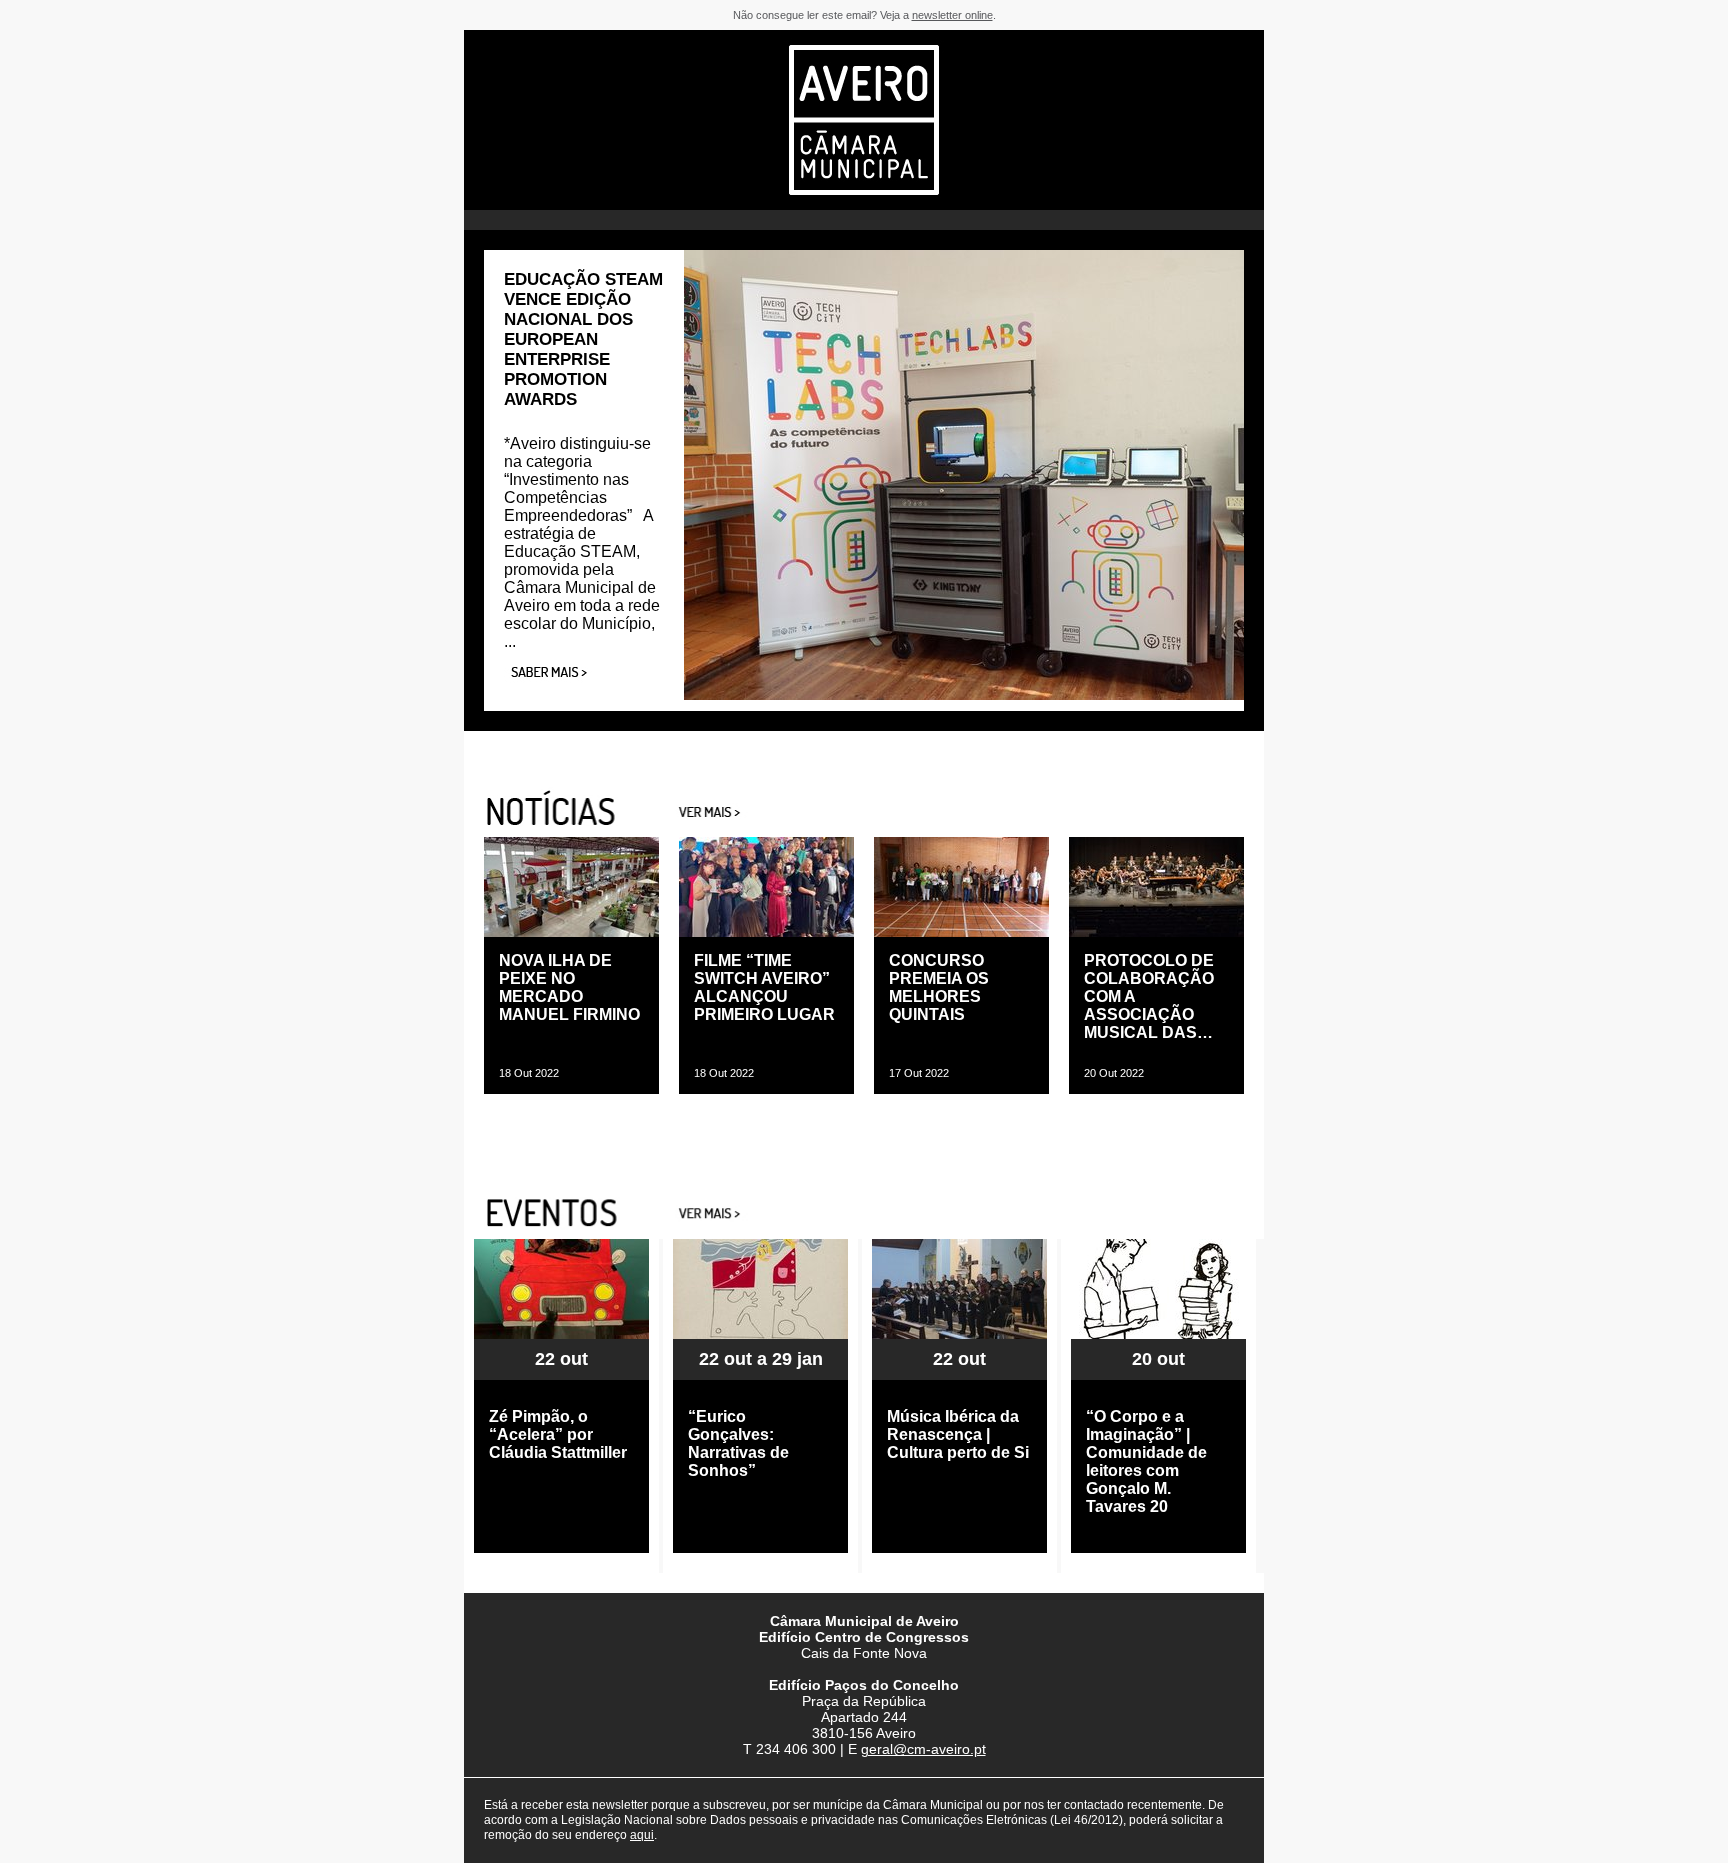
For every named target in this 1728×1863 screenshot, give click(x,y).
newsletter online (952, 15)
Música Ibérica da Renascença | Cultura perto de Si (958, 1434)
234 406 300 (796, 1749)
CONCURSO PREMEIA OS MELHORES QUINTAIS (939, 987)
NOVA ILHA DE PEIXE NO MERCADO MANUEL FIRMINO (569, 987)
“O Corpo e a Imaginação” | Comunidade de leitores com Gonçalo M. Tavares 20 (1146, 1461)
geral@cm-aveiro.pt (923, 1749)
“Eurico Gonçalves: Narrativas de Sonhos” (738, 1443)
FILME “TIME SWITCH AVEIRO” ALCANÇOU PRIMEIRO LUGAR (764, 987)
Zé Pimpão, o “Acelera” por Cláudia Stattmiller (558, 1434)
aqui (642, 1835)
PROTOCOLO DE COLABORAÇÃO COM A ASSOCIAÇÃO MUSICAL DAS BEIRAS (1149, 997)
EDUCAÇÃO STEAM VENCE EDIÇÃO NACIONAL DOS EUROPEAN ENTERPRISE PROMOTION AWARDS (583, 339)
